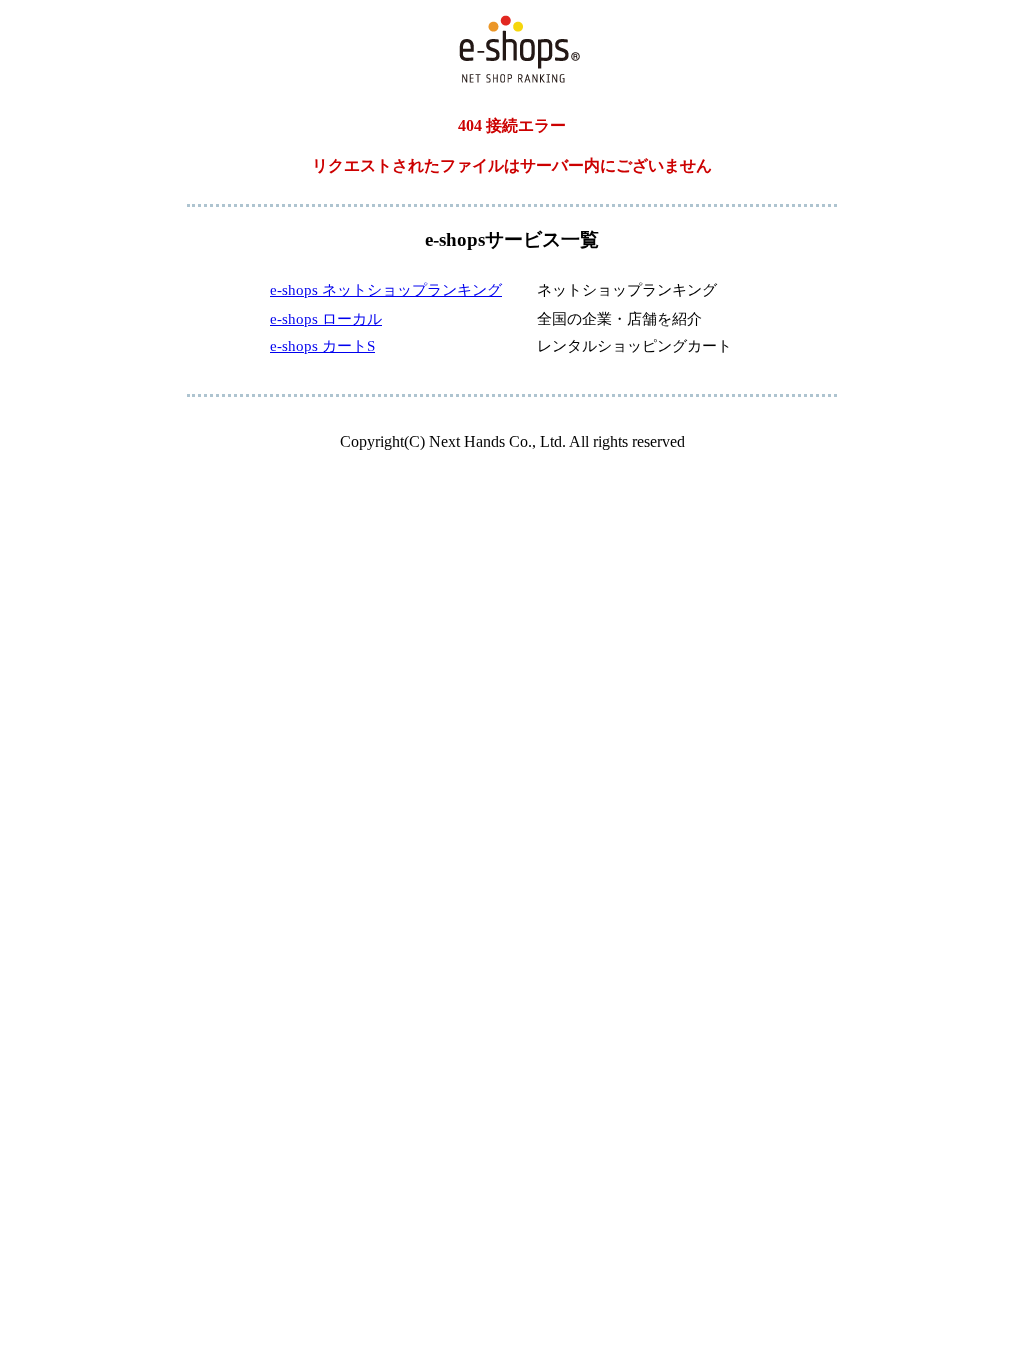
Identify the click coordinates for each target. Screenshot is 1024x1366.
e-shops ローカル (326, 319)
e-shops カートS (322, 346)
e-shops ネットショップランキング (386, 290)
